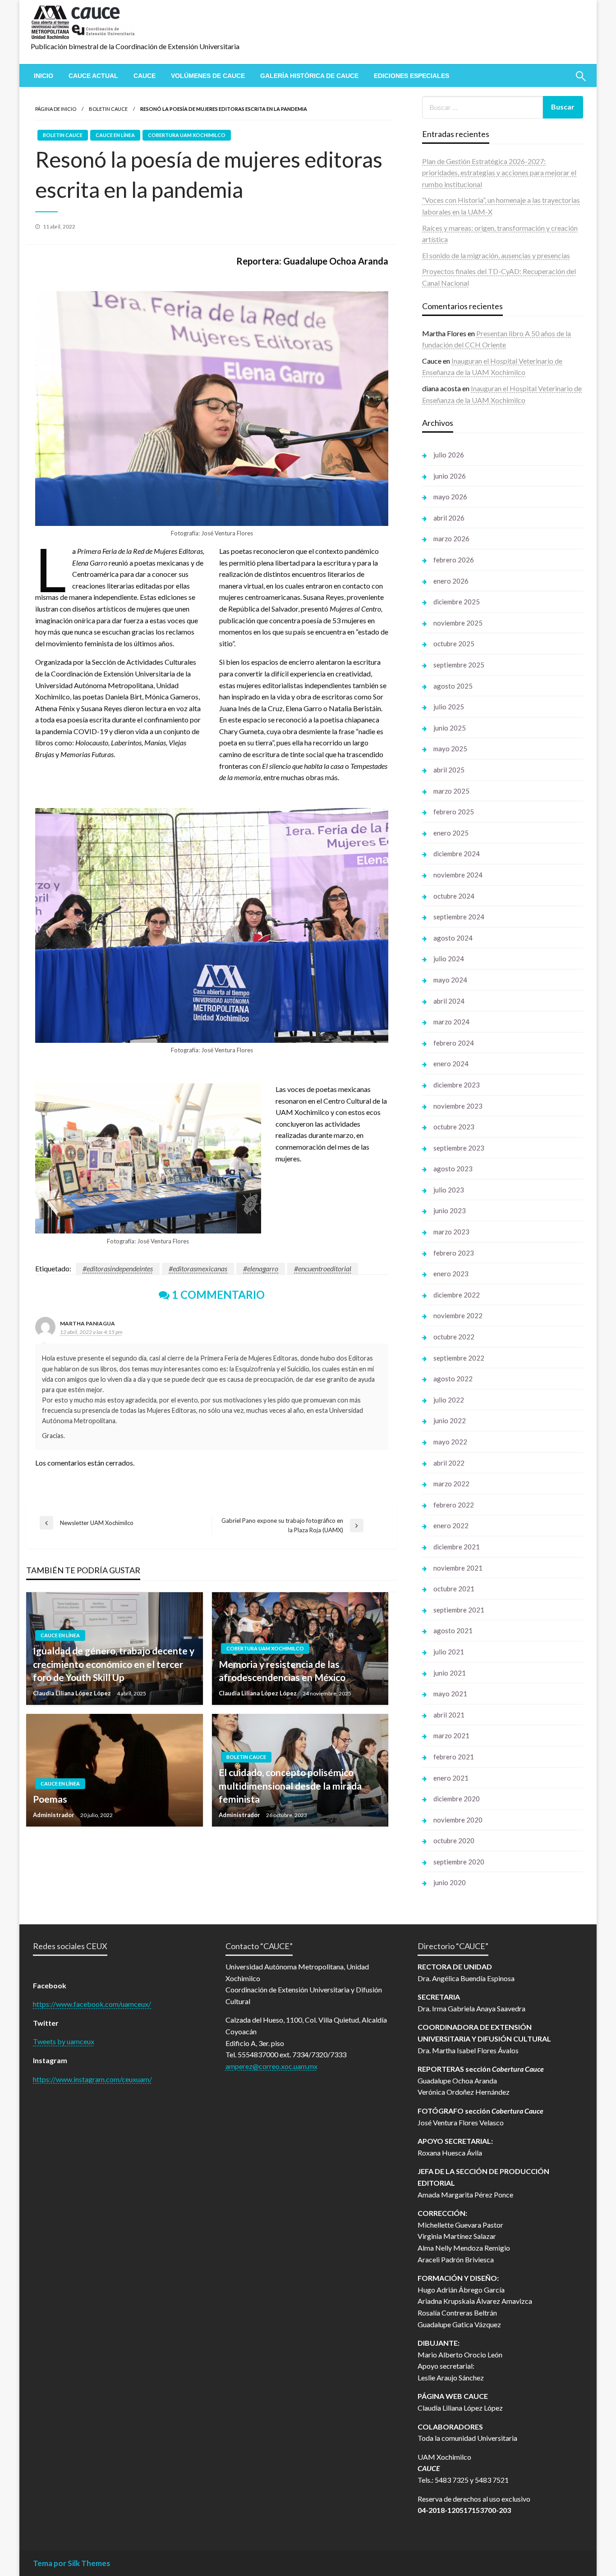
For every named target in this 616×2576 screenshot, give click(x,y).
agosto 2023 (453, 1169)
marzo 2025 (451, 791)
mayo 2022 (450, 1442)
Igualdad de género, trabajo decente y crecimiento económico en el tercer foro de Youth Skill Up (114, 1664)
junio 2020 (450, 1882)
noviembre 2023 (458, 1106)
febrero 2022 (454, 1505)
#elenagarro (261, 1268)
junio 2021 (450, 1673)
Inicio (44, 76)
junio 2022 (450, 1420)
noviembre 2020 (458, 1820)
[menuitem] (44, 76)
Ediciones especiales (411, 76)
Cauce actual (93, 76)
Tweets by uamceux (64, 2041)
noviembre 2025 (458, 623)
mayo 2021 (450, 1694)
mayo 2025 (450, 749)
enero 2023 (451, 1274)
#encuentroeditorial (323, 1268)
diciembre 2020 (457, 1799)
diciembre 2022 (457, 1295)
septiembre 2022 (459, 1358)
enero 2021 (451, 1778)
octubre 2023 (454, 1127)
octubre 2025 (454, 644)
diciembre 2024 (457, 854)
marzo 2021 (451, 1736)
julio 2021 (449, 1652)
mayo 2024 (450, 980)
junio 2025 (450, 728)
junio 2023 (450, 1210)
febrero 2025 (454, 812)
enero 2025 (451, 833)
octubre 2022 (454, 1337)
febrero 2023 (454, 1253)
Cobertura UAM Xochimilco (187, 135)
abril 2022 (449, 1463)
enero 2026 (451, 581)
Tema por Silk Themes (71, 2563)
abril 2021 (449, 1715)
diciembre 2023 (457, 1085)
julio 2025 (449, 707)
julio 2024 (449, 959)
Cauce (145, 76)
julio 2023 (449, 1190)
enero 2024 (451, 1064)
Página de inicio (56, 109)
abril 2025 (449, 770)
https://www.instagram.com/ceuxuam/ (92, 2079)
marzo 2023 (451, 1232)
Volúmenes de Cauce (208, 76)
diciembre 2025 (457, 602)
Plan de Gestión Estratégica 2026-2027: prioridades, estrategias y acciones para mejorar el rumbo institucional (499, 173)
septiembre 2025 (459, 665)
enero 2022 (451, 1526)
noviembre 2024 (458, 875)
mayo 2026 (450, 497)
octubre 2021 (454, 1589)
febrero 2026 (454, 560)
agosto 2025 (453, 686)
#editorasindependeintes (118, 1268)
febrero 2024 (454, 1043)
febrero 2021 (454, 1757)
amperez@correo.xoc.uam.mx (271, 2066)
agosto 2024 (453, 938)
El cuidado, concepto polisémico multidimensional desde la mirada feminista (290, 1786)
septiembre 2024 (459, 917)
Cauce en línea (115, 135)
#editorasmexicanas (198, 1268)
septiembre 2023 (459, 1148)
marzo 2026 (451, 539)
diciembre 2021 (457, 1547)
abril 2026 (449, 518)
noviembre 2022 (458, 1315)
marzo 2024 (451, 1022)
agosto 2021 (453, 1631)
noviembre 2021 (458, 1568)
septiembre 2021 (459, 1610)
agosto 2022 (453, 1379)
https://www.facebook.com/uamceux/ (92, 2004)
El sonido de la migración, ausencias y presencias (496, 255)
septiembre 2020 (459, 1862)
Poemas (50, 1799)
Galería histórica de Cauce (309, 76)
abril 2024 (449, 1001)
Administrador (54, 1815)
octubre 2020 (454, 1841)
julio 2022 (449, 1400)
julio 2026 (449, 455)
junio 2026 (450, 476)
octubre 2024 (454, 896)
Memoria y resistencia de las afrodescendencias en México (282, 1671)
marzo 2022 (451, 1484)
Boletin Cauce (108, 109)
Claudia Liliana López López (73, 1693)
